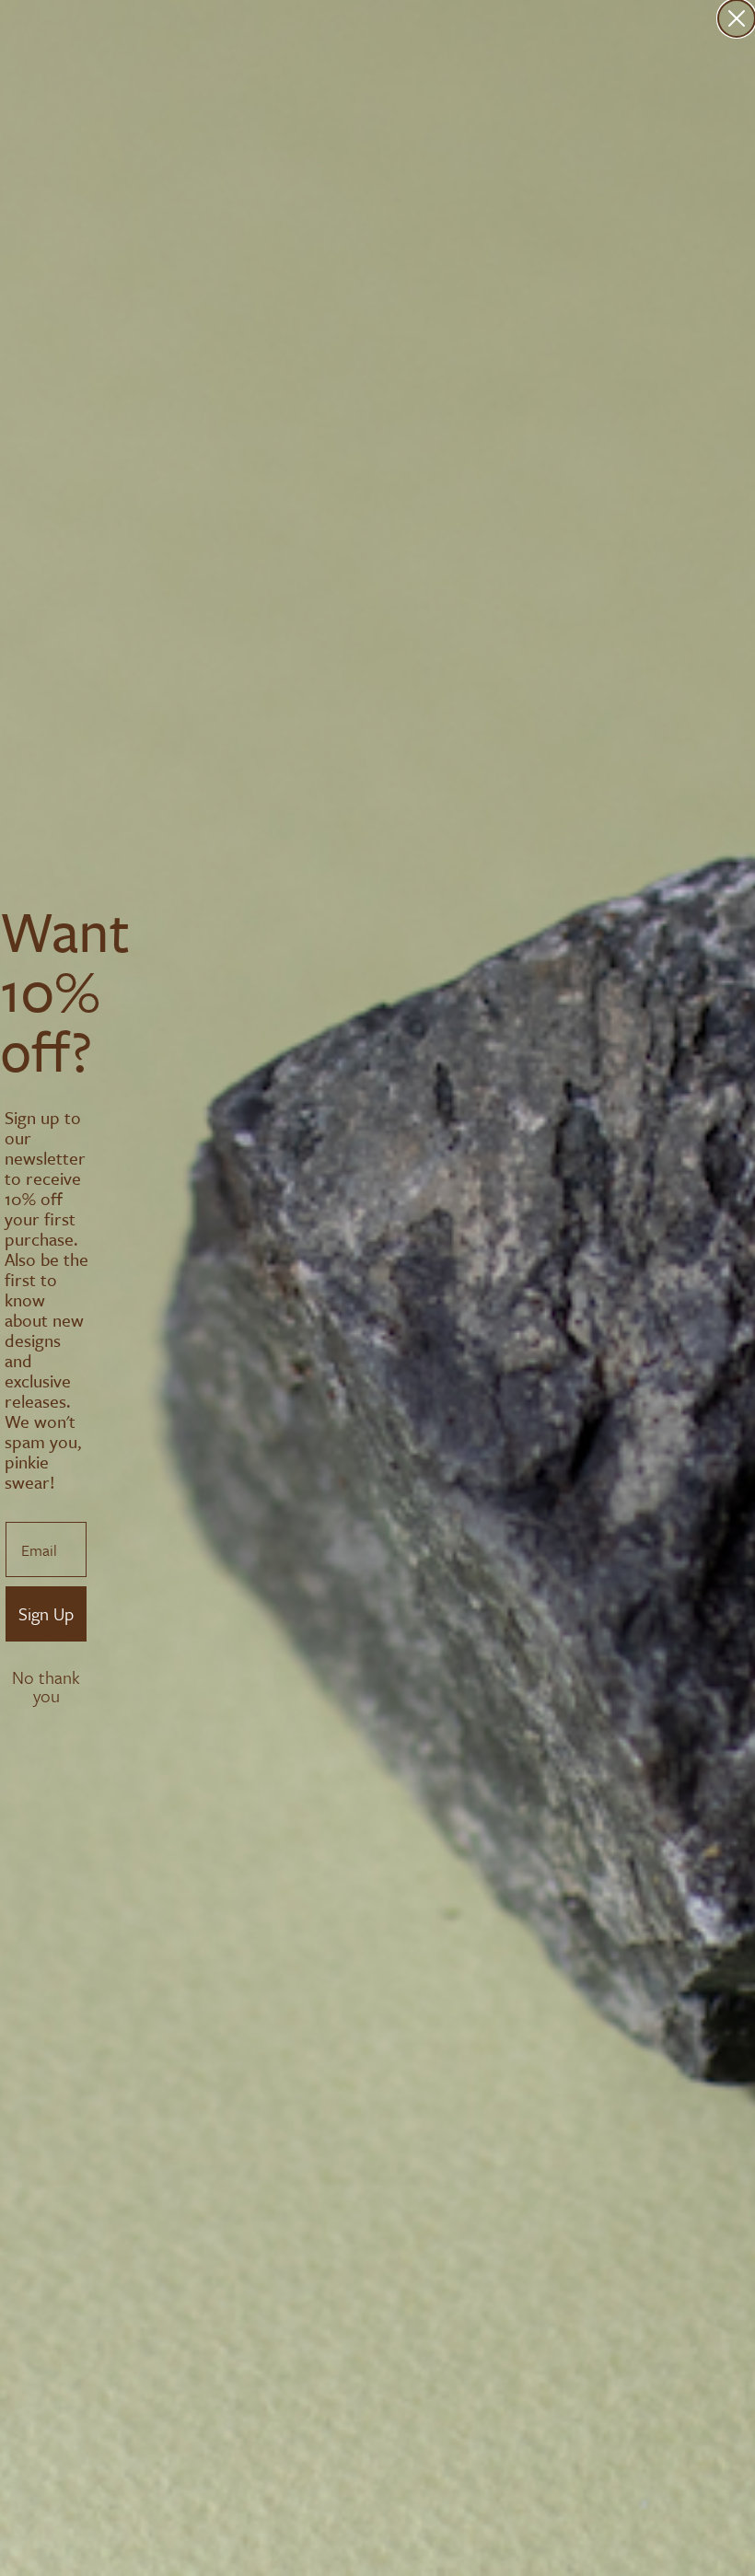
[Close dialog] (737, 18)
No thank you (46, 1679)
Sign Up (46, 1613)
